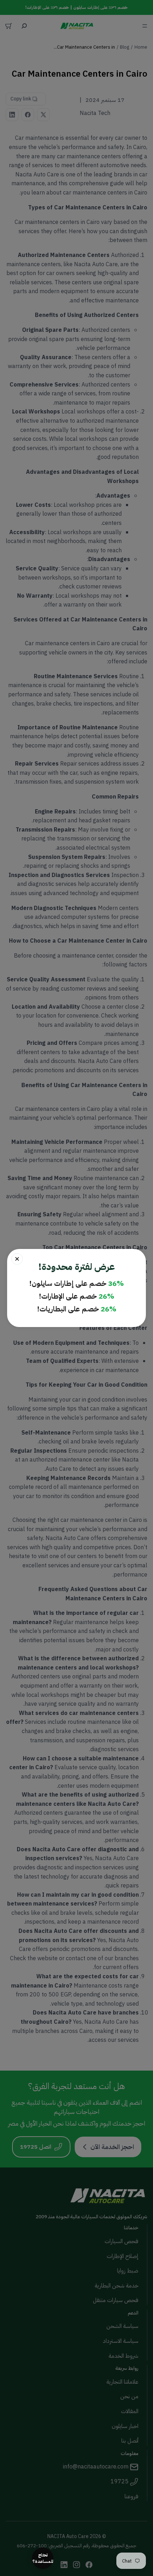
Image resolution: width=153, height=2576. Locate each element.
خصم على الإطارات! (76, 1296)
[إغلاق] (17, 1259)
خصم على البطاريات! (77, 1309)
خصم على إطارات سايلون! (76, 1283)
